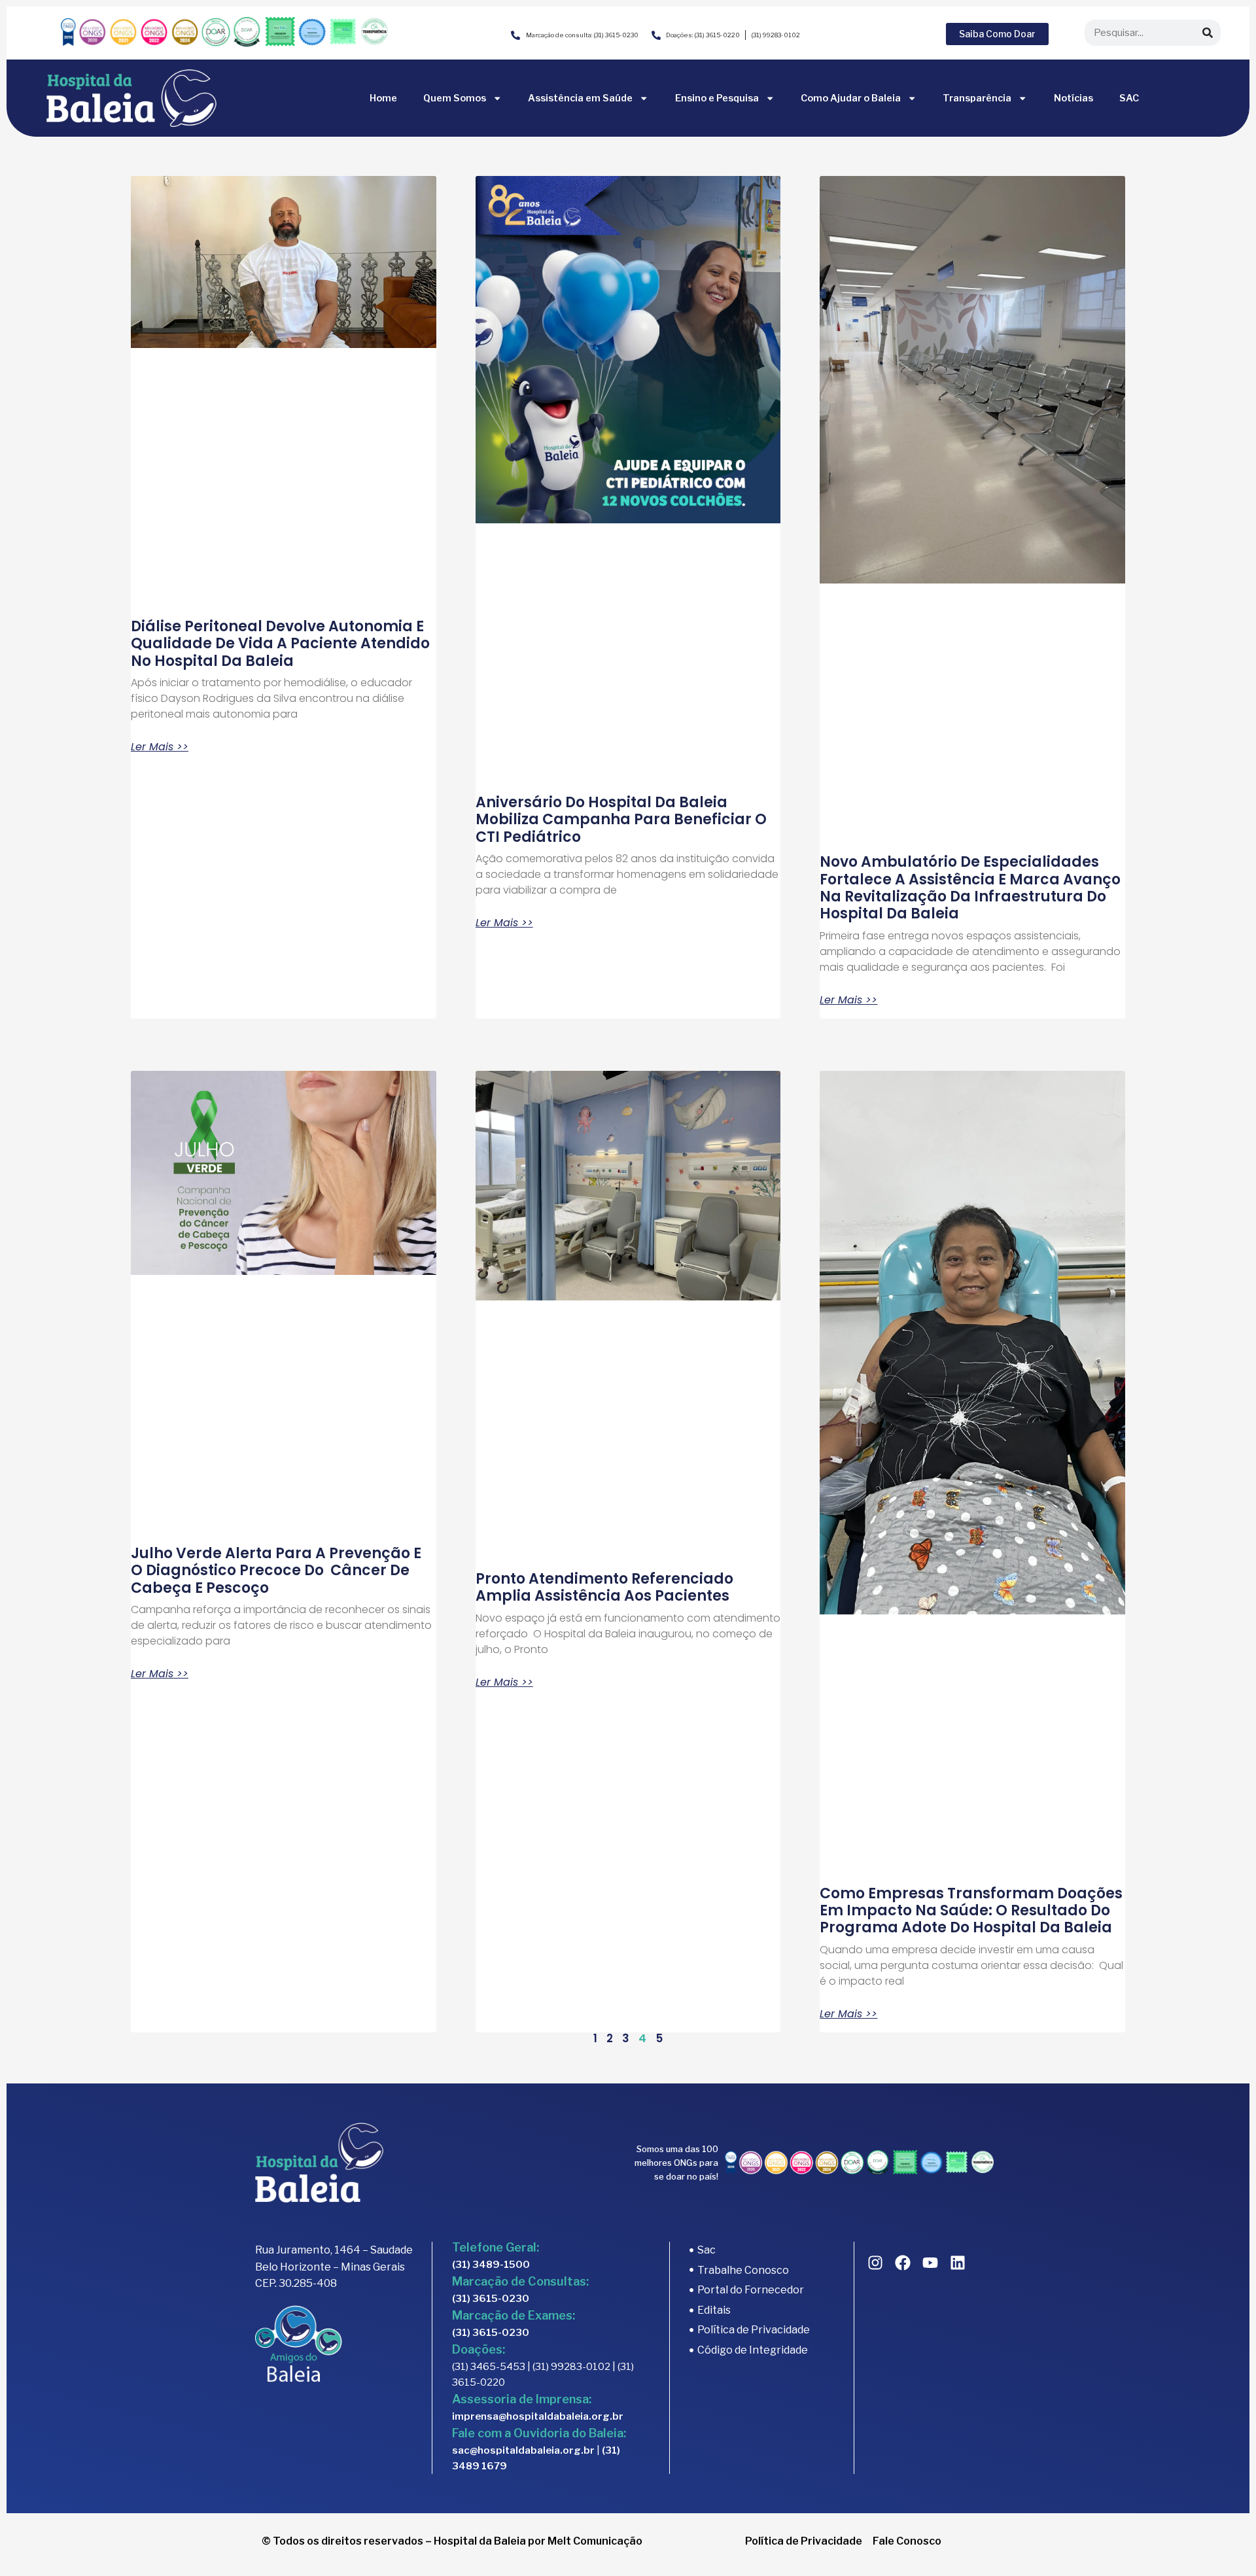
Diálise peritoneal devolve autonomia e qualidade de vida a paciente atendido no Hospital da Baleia (280, 644)
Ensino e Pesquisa (717, 98)
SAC (1129, 98)
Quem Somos (455, 98)
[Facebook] (903, 2263)
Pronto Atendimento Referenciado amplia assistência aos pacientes (604, 1587)
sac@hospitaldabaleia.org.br (523, 2450)
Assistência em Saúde (580, 98)
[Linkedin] (958, 2263)
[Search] (1208, 33)
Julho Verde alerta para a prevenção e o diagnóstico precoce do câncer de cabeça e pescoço (276, 1571)
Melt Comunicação (595, 2541)
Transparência (977, 98)
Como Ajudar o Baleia (851, 98)
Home (383, 98)
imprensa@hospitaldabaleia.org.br (538, 2416)
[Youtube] (930, 2263)
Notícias (1073, 98)
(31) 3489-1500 (491, 2265)
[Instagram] (875, 2263)
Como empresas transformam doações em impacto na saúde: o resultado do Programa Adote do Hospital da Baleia (971, 1911)
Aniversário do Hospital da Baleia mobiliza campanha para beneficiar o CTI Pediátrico (621, 820)
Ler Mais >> (160, 747)
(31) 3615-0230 (491, 2299)
